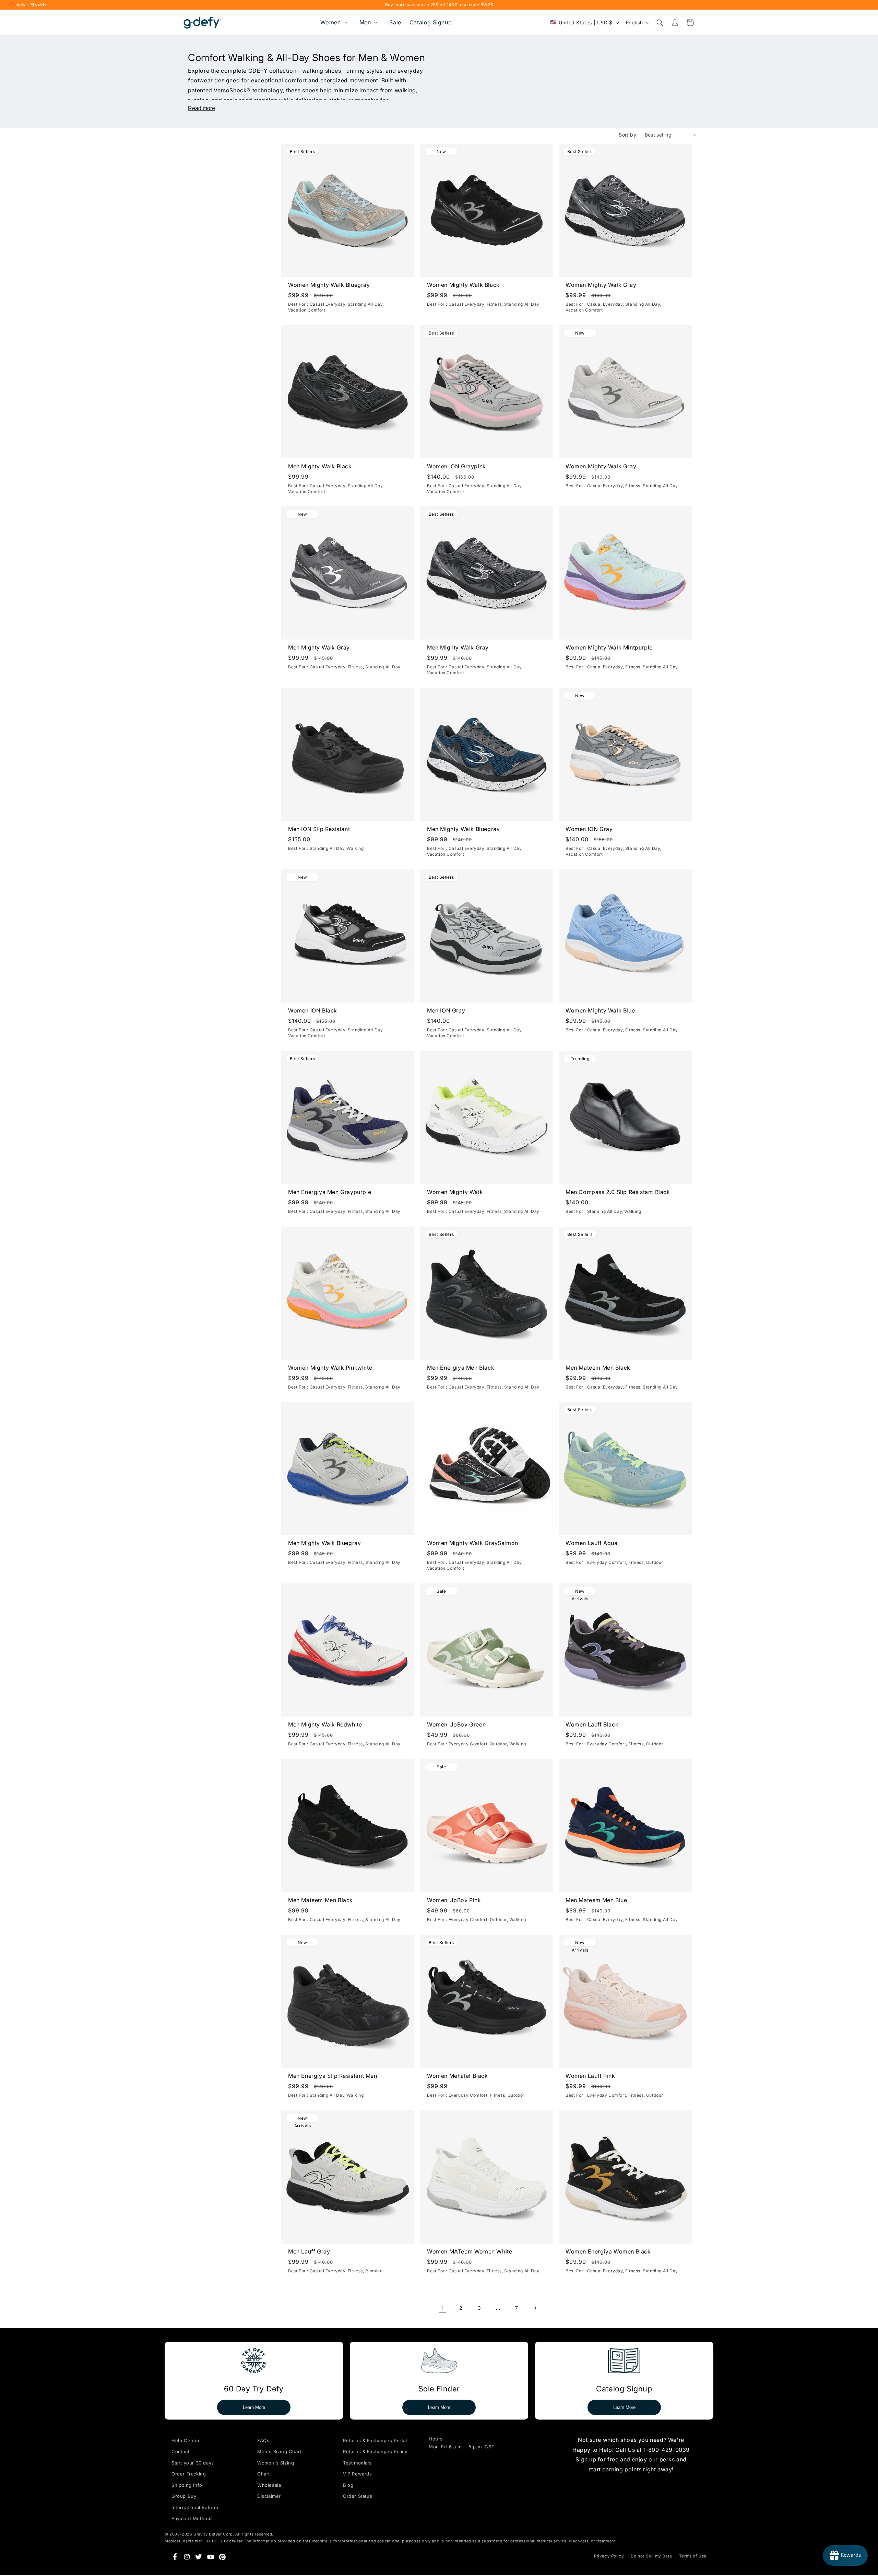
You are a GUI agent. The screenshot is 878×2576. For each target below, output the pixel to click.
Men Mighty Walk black (320, 466)
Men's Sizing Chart (279, 2451)
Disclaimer (269, 2496)
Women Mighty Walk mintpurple (609, 648)
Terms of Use (693, 2556)
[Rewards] (845, 2555)
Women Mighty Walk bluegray (329, 285)
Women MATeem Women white (470, 2251)
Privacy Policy (609, 2556)
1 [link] (443, 2308)
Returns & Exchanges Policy (375, 2451)
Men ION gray (446, 1010)
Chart (264, 2474)
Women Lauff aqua (592, 1543)
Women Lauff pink (590, 2076)
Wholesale (269, 2485)
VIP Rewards (358, 2474)
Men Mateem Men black (598, 1368)
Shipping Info (187, 2485)
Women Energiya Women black (608, 2251)
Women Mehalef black (457, 2076)
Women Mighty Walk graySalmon (473, 1543)
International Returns (196, 2507)
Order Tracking (189, 2474)
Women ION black (313, 1010)
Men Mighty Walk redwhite (325, 1724)
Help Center (186, 2440)
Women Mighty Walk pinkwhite (330, 1368)
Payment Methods (192, 2518)
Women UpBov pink (454, 1900)
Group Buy (184, 2496)
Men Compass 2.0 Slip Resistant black (618, 1192)
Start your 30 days (193, 2463)
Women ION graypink (456, 466)
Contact (180, 2451)
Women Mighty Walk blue (600, 1010)
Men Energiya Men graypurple (330, 1192)
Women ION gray (589, 829)
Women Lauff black (592, 1724)
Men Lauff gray (309, 2251)
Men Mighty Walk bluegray (463, 829)
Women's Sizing (276, 2463)
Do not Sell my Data (651, 2556)
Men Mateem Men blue (596, 1900)
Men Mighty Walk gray (319, 648)
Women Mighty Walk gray (601, 285)
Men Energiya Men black (461, 1368)
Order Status (358, 2496)
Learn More (254, 2407)
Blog (348, 2485)
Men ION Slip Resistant (319, 829)
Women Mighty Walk (455, 1192)
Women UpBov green (456, 1724)
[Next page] (535, 2308)
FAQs (263, 2440)
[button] (333, 22)
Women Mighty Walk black (463, 285)
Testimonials (357, 2463)
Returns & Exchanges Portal (375, 2440)
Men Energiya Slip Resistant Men (333, 2076)
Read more (201, 108)
